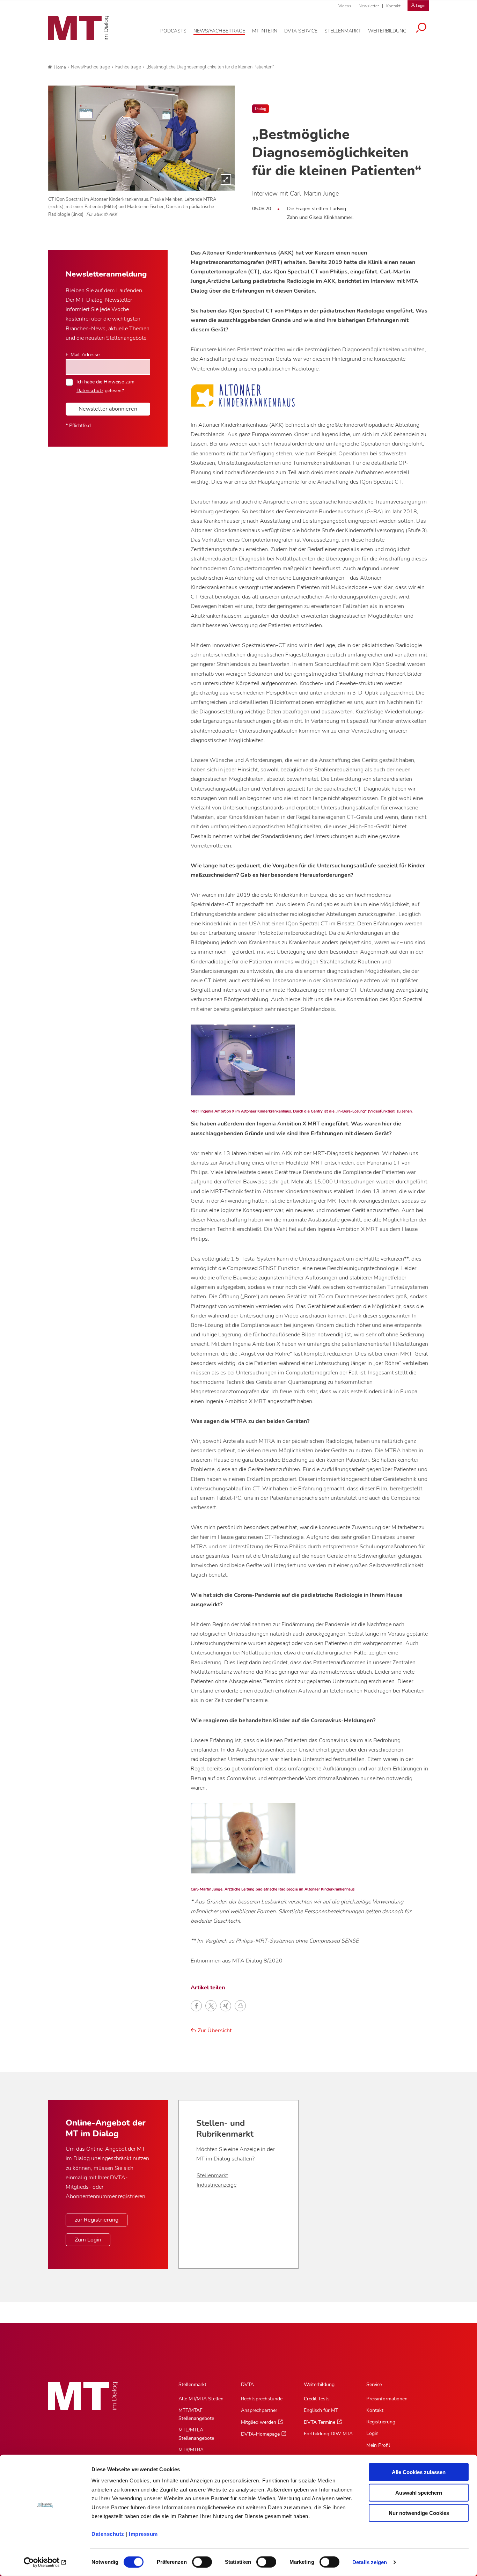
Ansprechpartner (259, 2410)
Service (374, 2384)
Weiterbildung (319, 2384)
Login (372, 2433)
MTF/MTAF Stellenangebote (196, 2414)
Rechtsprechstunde (262, 2399)
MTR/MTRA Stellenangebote (196, 2454)
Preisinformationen (387, 2399)
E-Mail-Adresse (83, 354)
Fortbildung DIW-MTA (328, 2434)
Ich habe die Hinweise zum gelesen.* (105, 386)
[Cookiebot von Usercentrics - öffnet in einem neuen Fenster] (45, 2562)
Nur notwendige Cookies (419, 2513)
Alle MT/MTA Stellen (201, 2399)
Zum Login (88, 2240)
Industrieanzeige (217, 2185)
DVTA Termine (320, 2422)
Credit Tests (317, 2399)
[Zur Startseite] (79, 28)
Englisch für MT (321, 2410)
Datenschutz (108, 2534)
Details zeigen (370, 2562)
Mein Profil (378, 2445)
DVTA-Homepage (260, 2434)
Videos (345, 6)
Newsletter (369, 6)
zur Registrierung (97, 2220)
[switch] (196, 2560)
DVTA (247, 2384)
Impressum (143, 2534)
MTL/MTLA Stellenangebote (196, 2434)
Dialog (260, 109)
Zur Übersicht (214, 2031)
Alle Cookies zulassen (419, 2472)
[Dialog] (141, 138)
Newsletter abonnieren (108, 409)
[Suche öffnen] (421, 29)
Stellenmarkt (212, 2175)
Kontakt (393, 6)
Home (60, 67)
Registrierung (381, 2422)
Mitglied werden (259, 2422)
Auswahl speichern (419, 2492)
